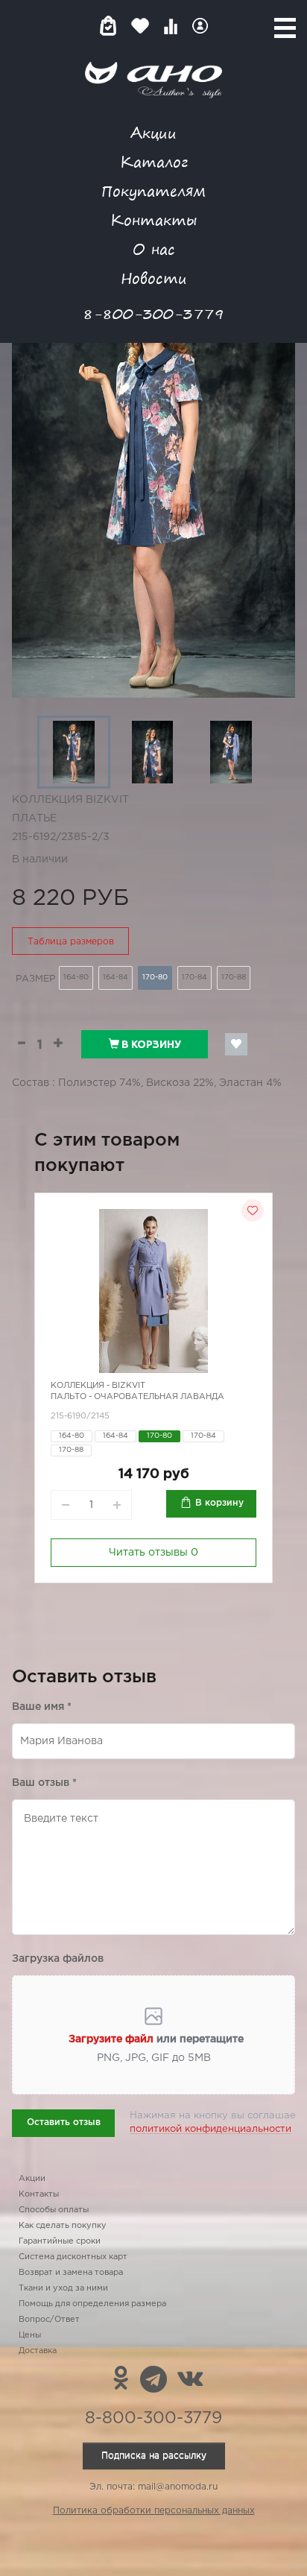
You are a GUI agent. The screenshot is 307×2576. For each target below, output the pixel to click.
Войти (200, 26)
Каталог (154, 161)
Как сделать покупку (63, 2226)
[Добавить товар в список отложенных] (236, 1044)
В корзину (150, 1044)
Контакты (153, 220)
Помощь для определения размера (92, 2304)
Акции (153, 132)
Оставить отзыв (64, 2122)
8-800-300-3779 (153, 313)
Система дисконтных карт (73, 2257)
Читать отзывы (153, 1553)
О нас (154, 249)
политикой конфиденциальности (211, 2129)
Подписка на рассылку (154, 2456)
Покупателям (153, 190)
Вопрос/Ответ (49, 2320)
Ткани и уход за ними (63, 2288)
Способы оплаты (54, 2210)
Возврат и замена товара (71, 2273)
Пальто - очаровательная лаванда (137, 1397)
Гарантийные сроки (60, 2241)
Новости (154, 278)
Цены (30, 2335)
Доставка (38, 2351)
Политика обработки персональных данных (154, 2511)
